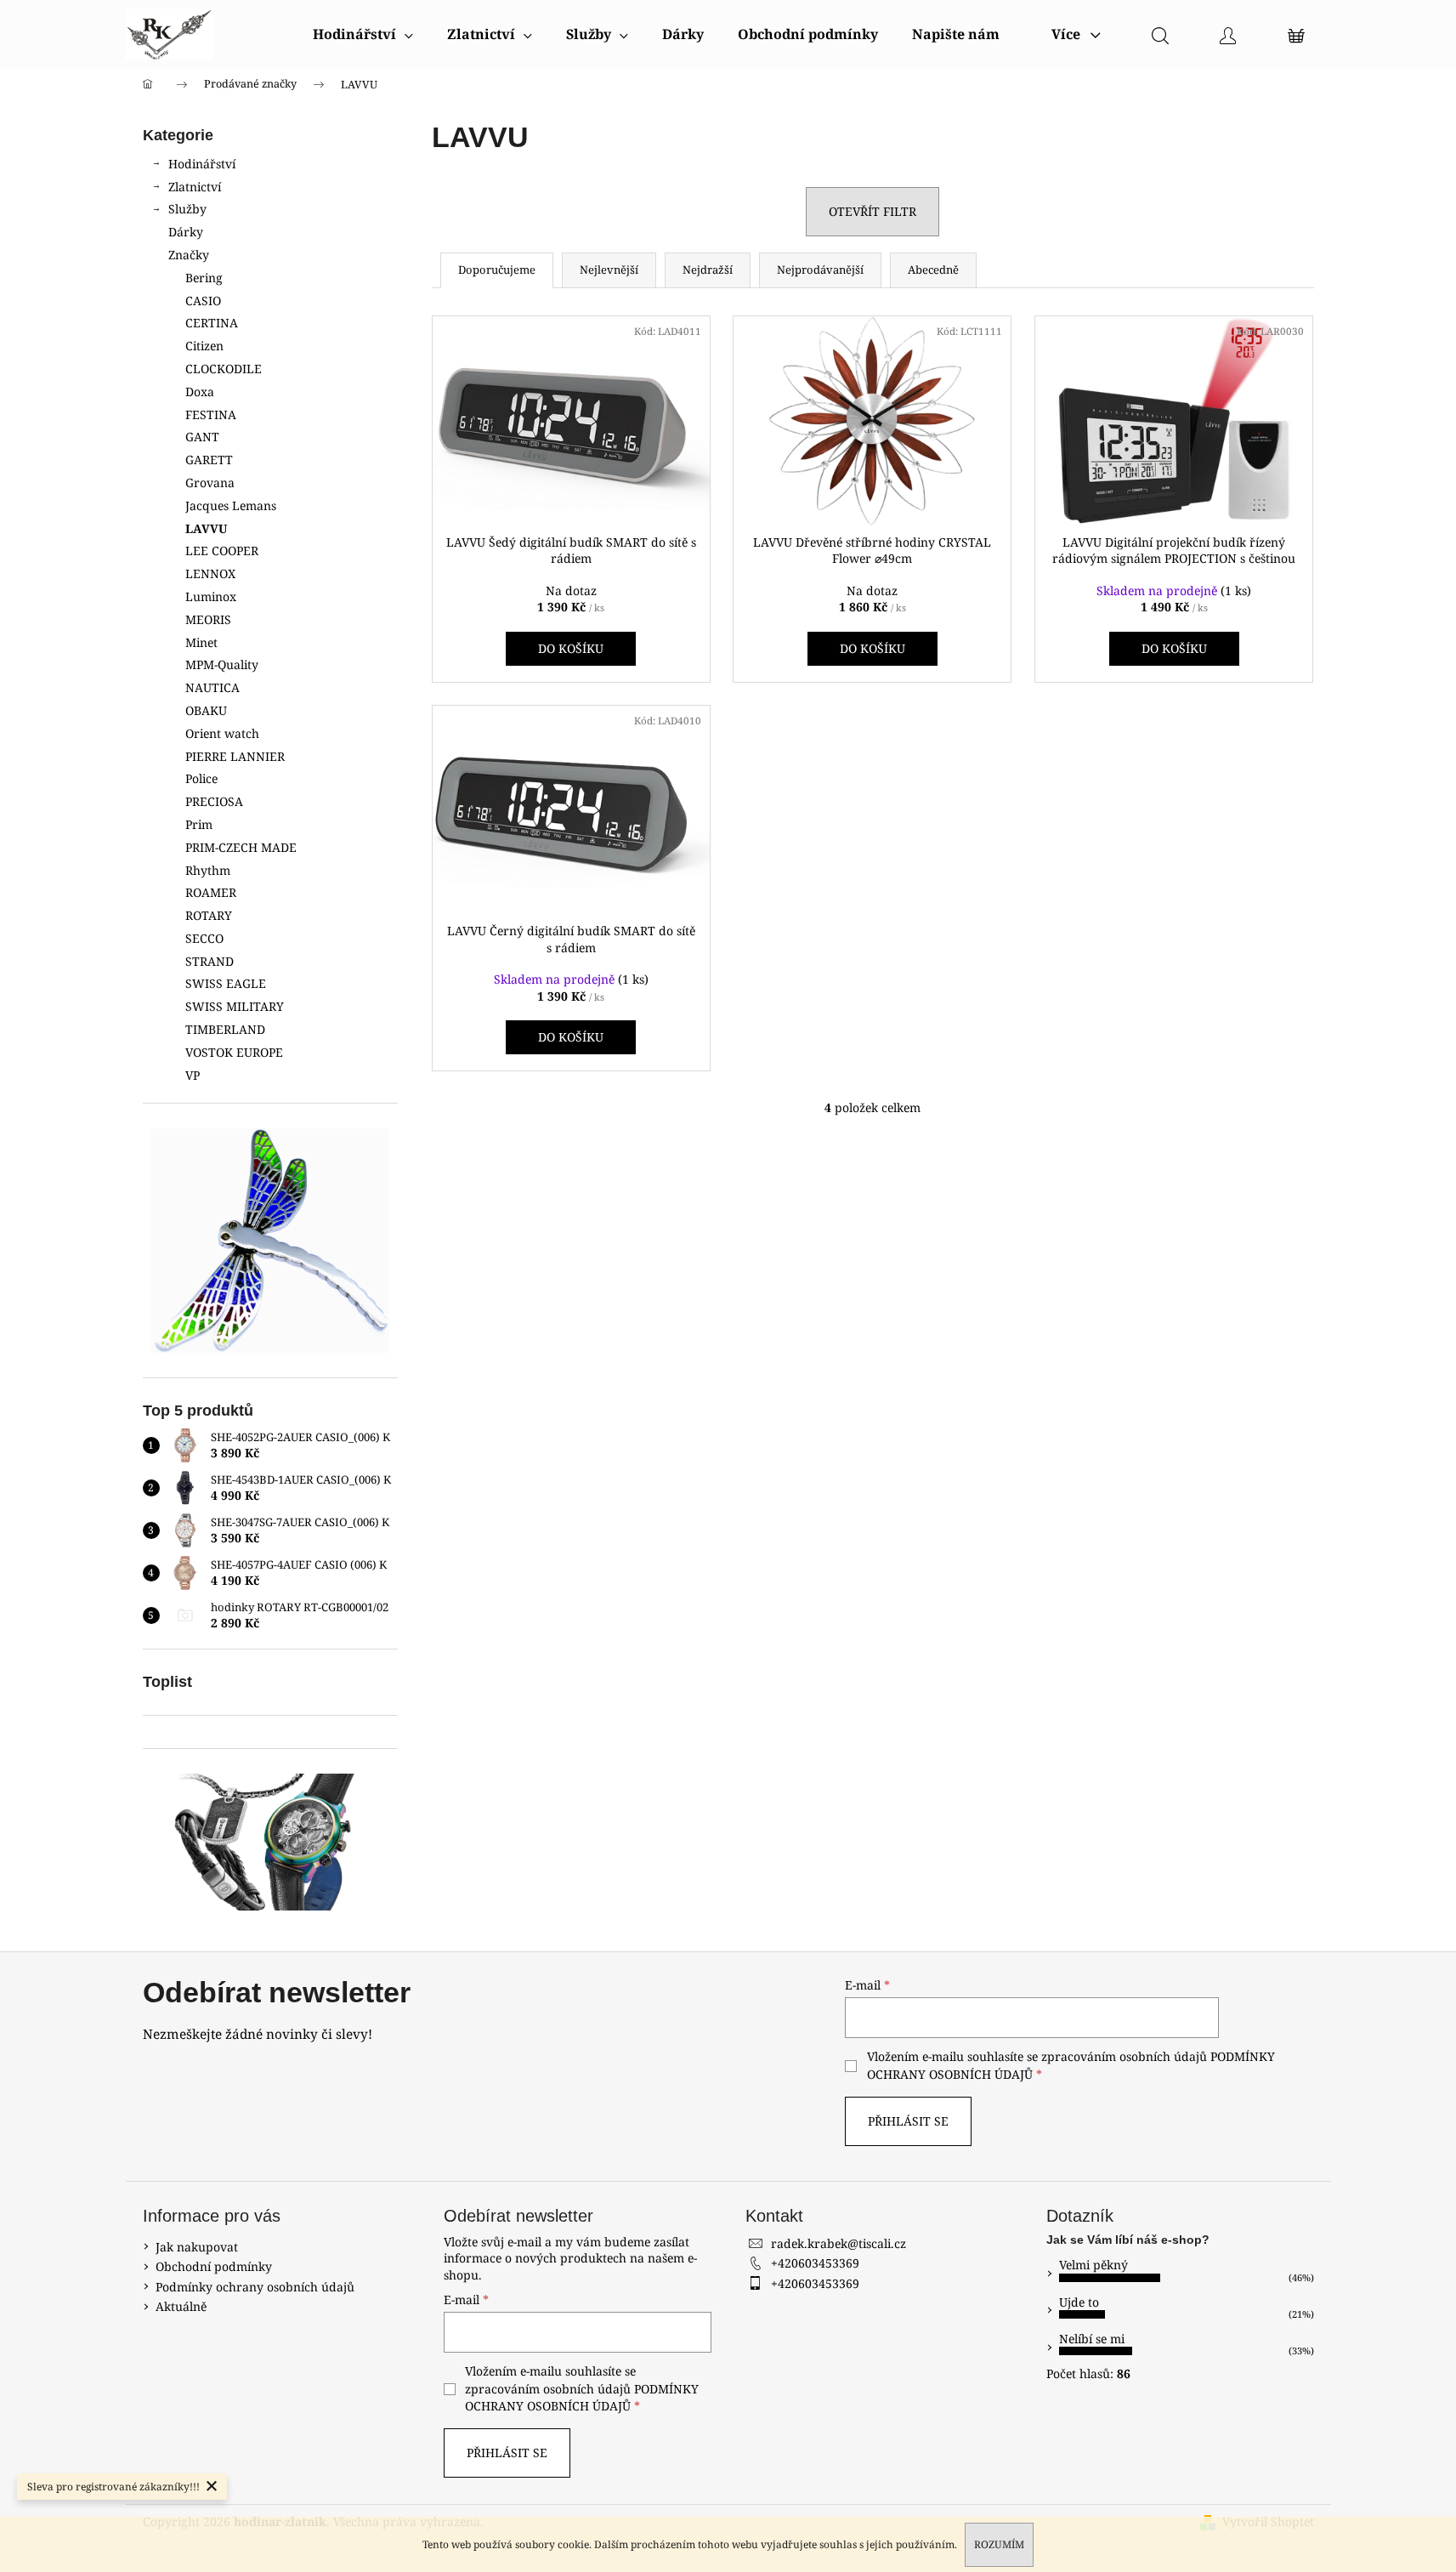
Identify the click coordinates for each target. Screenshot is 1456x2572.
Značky (189, 255)
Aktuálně (181, 2306)
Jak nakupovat (197, 2247)
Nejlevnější (609, 270)
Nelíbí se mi (1092, 2339)
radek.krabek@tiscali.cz (838, 2243)
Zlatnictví (195, 187)
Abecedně (933, 270)
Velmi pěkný (1093, 2265)
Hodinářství (202, 164)
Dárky (186, 232)
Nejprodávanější (820, 270)
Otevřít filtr (872, 211)
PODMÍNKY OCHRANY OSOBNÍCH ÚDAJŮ (582, 2397)
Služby (187, 209)
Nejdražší (708, 270)
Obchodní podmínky (214, 2266)
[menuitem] (363, 34)
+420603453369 (815, 2263)
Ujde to (1079, 2302)
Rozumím (999, 2544)
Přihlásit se (908, 2121)
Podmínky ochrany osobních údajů (255, 2287)
